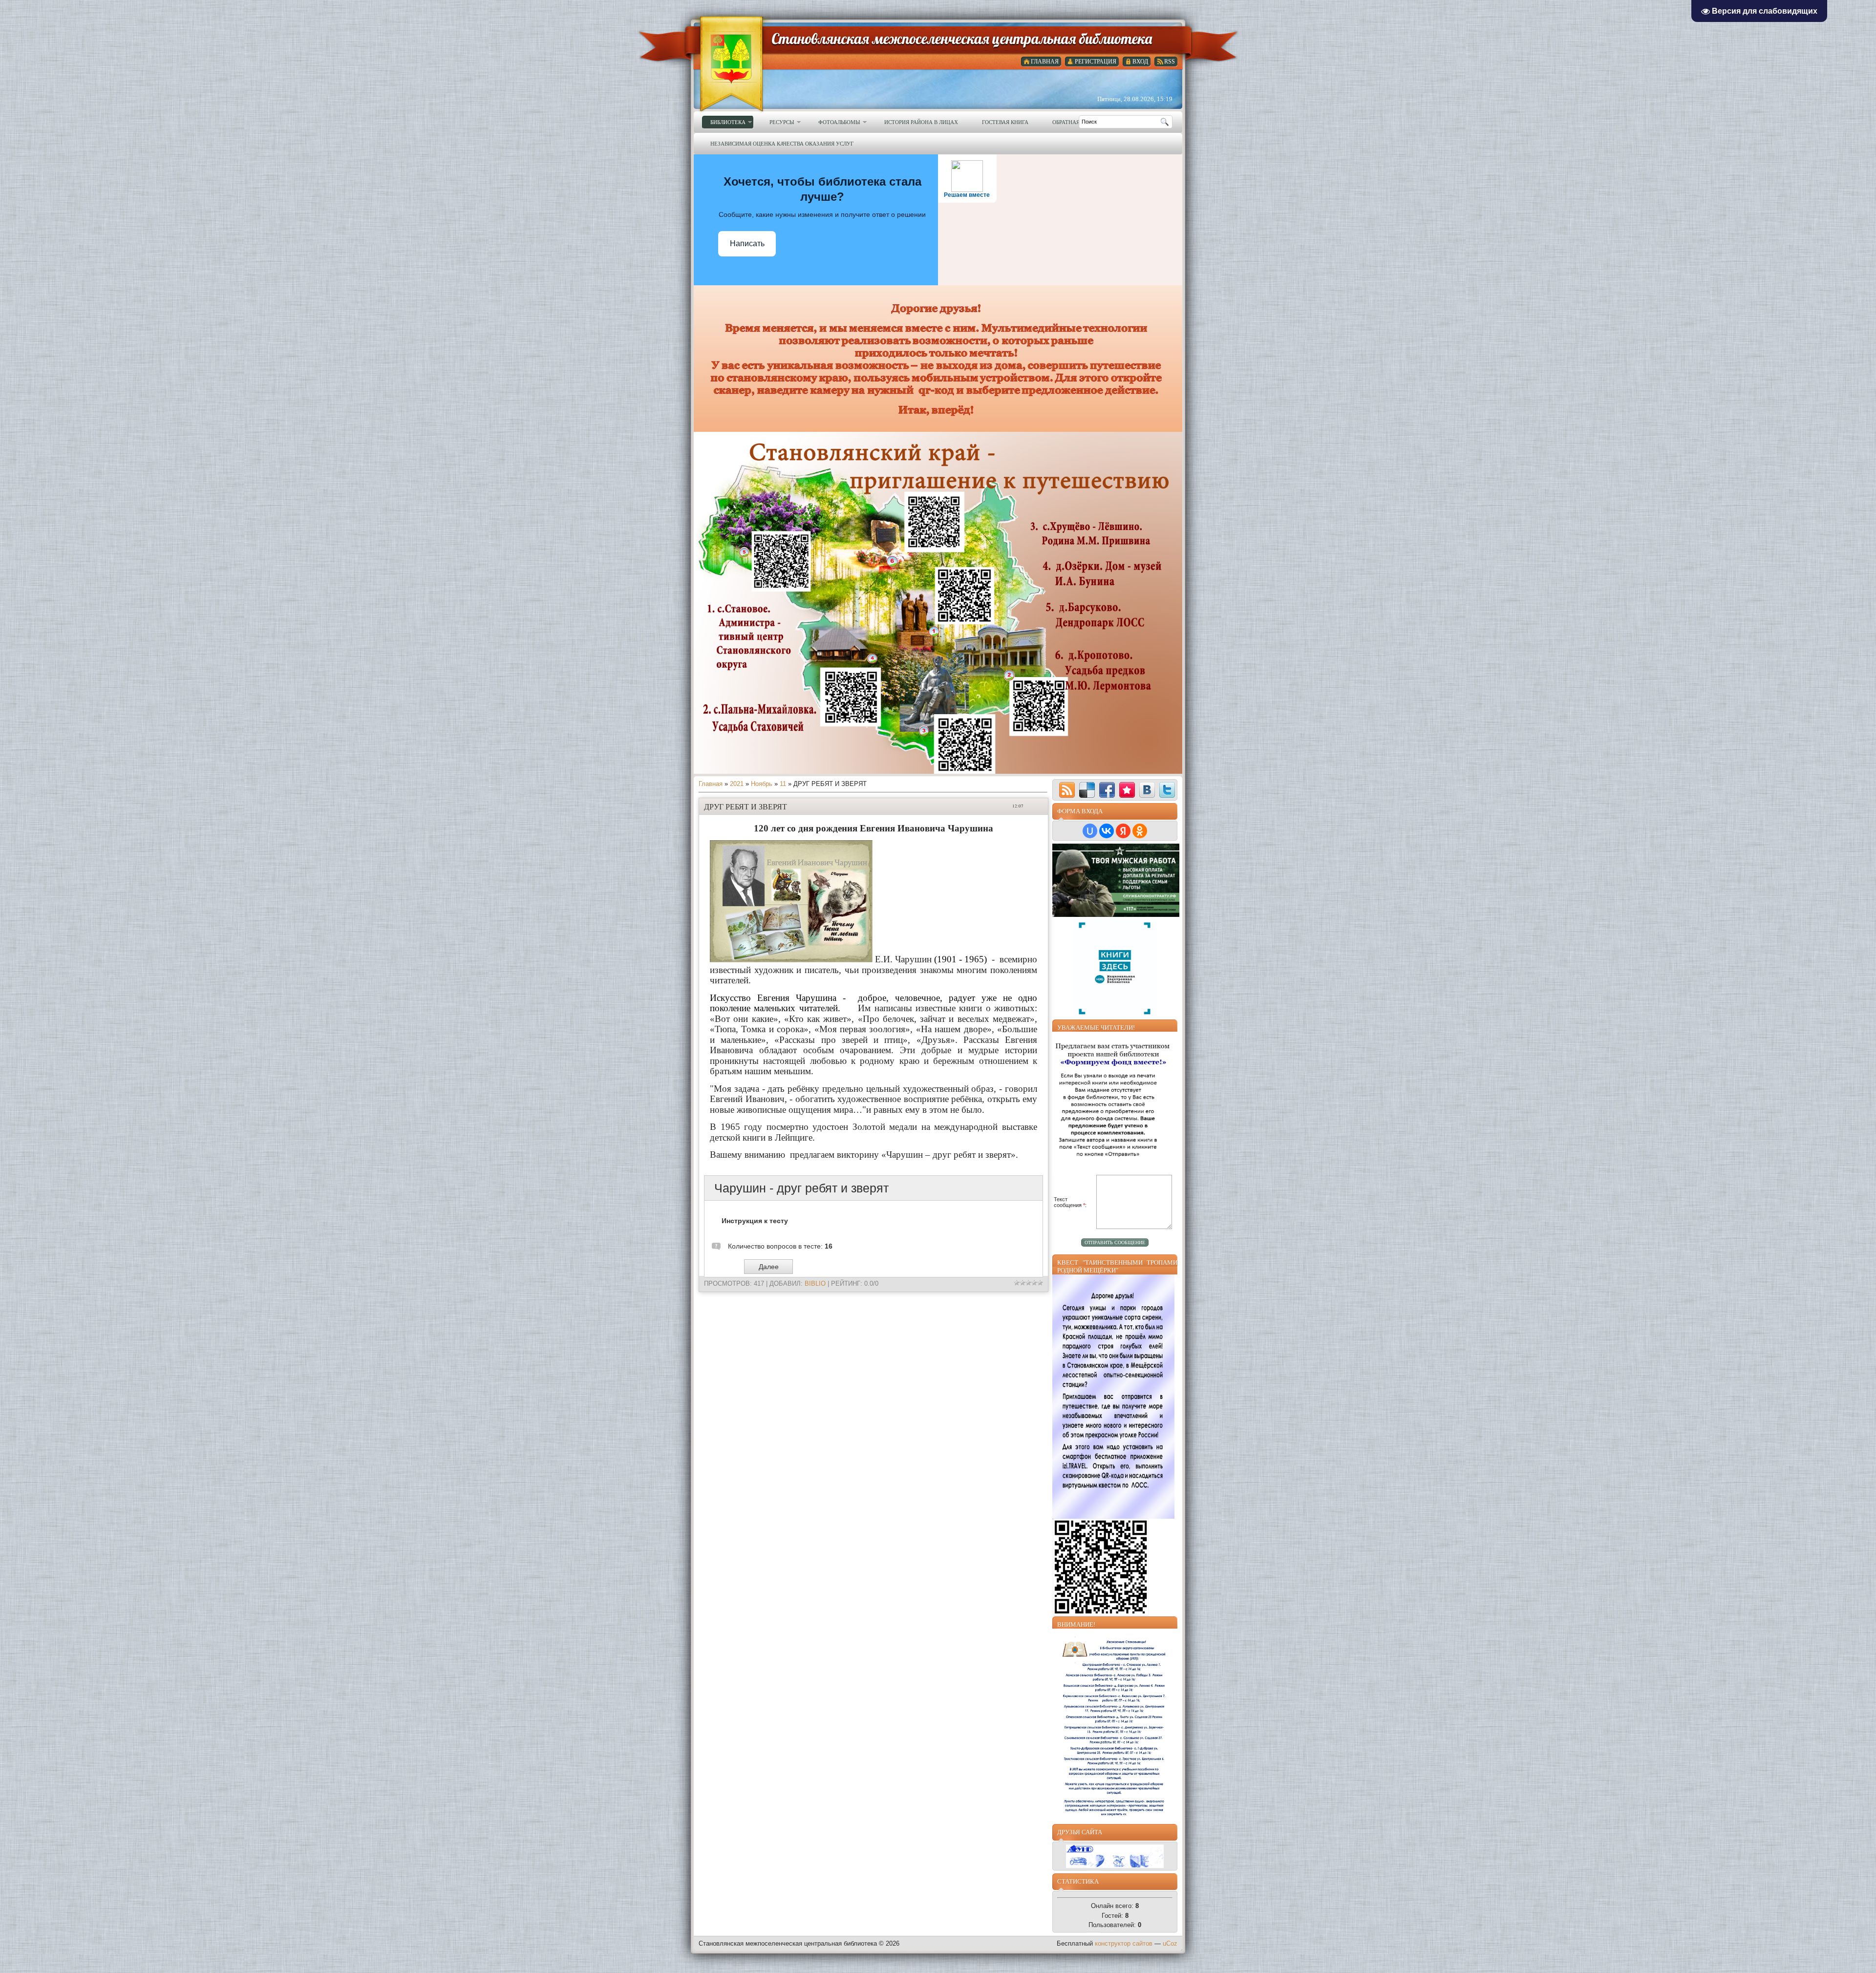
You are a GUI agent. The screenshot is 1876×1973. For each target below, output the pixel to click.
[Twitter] (1167, 790)
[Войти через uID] (1090, 831)
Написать (747, 244)
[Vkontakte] (1147, 790)
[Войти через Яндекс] (1123, 831)
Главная (711, 784)
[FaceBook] (1107, 790)
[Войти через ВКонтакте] (1107, 831)
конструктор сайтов (1124, 1943)
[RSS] (1067, 790)
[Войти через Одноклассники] (1140, 831)
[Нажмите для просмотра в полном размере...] (791, 959)
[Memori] (1127, 790)
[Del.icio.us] (1087, 790)
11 (783, 784)
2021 (737, 784)
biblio (815, 1284)
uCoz (1170, 1943)
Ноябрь (762, 784)
